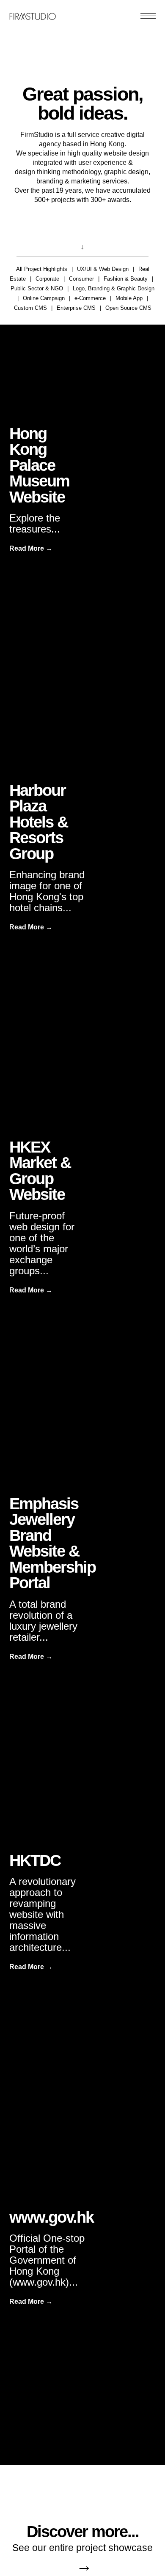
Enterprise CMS (76, 308)
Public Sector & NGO (37, 288)
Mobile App (129, 298)
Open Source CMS (128, 308)
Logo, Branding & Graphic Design (114, 288)
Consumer (81, 279)
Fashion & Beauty (126, 279)
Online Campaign (44, 298)
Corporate (47, 279)
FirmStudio (33, 15)
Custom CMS (30, 308)
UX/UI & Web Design (103, 269)
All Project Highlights (42, 269)
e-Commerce (90, 298)
